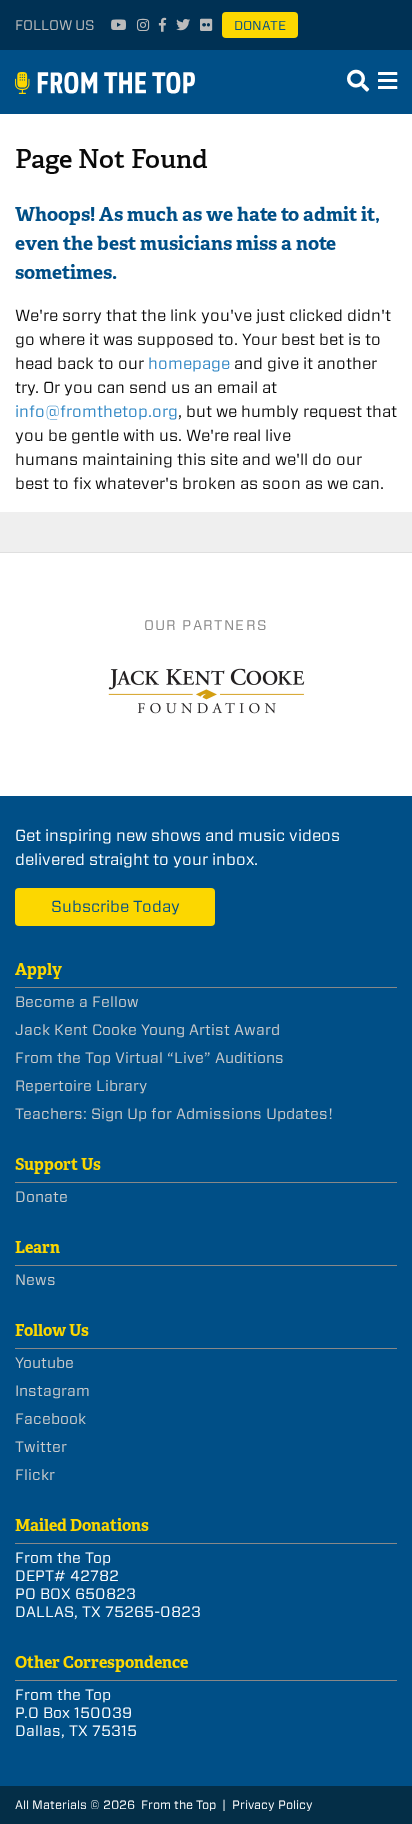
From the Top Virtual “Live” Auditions (149, 1058)
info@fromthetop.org (96, 411)
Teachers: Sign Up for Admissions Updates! (174, 1114)
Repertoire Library (81, 1086)
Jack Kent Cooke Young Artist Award (147, 1030)
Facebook (50, 1419)
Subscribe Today (115, 906)
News (35, 1280)
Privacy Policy (272, 1804)
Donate (260, 25)
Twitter (41, 1447)
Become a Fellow (77, 1002)
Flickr (35, 1475)
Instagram (52, 1391)
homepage (189, 363)
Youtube (44, 1363)
